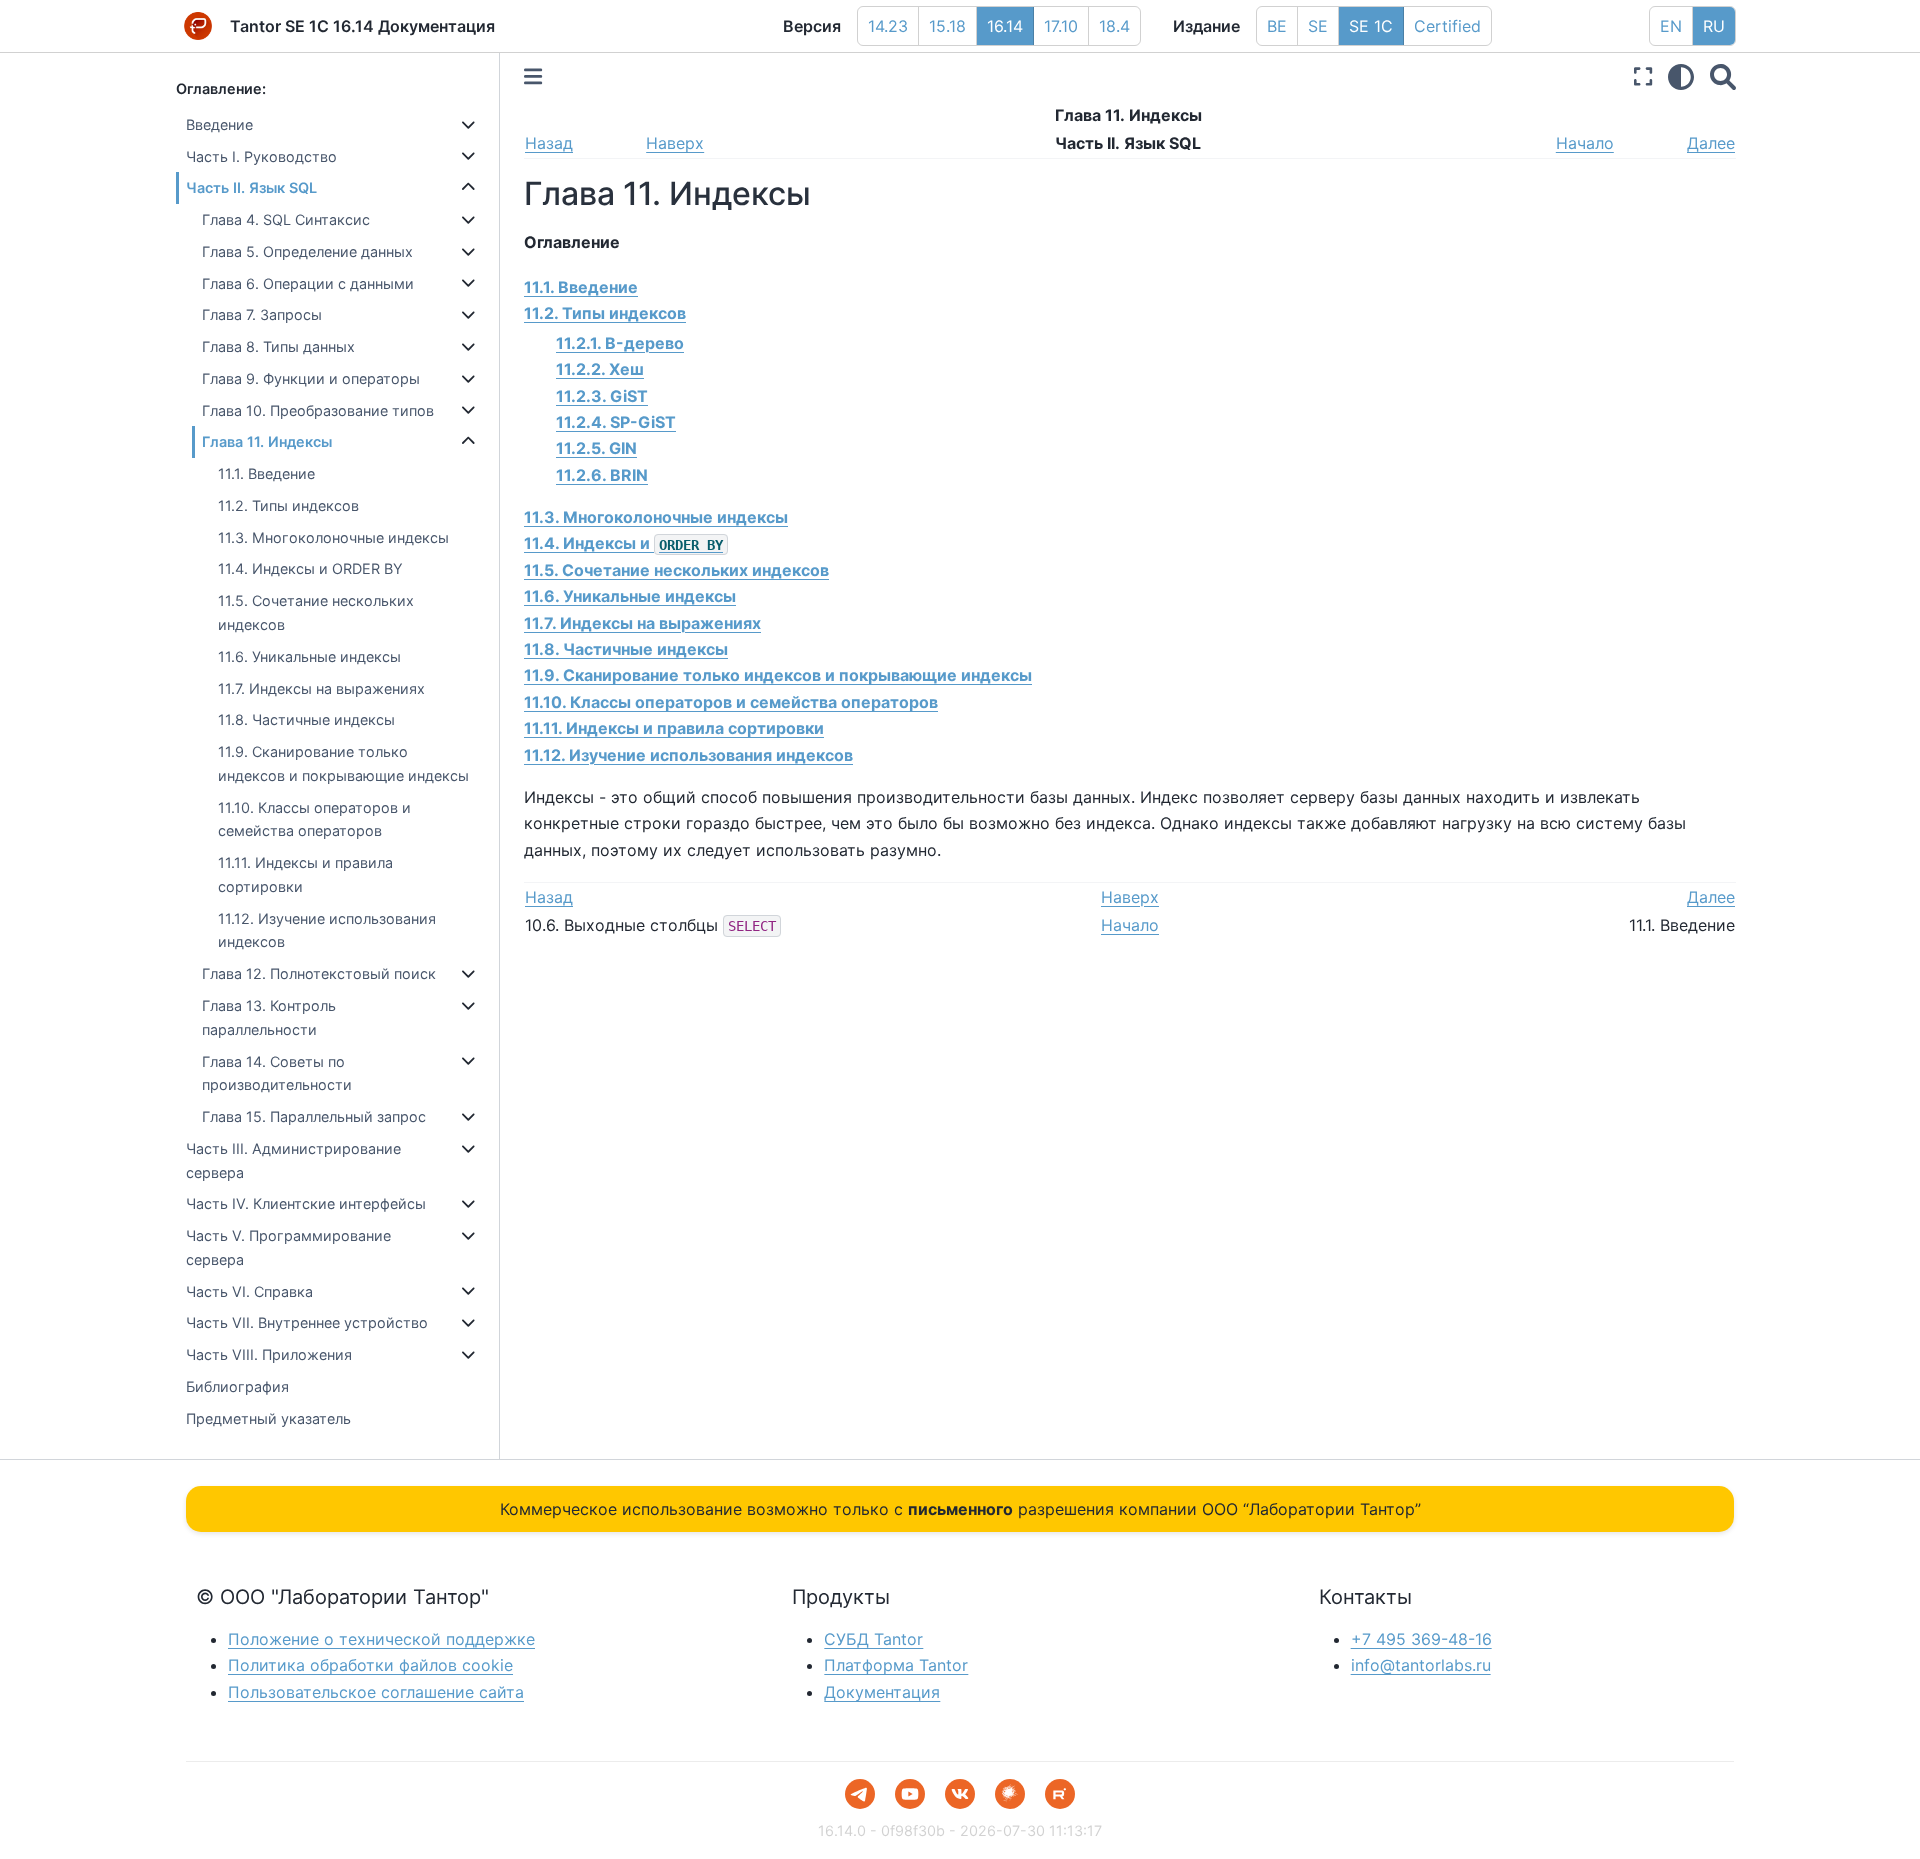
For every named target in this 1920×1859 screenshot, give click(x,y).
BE (1277, 26)
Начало (1585, 143)
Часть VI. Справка (249, 1291)
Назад (549, 143)
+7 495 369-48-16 (1421, 1639)
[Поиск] (1723, 76)
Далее (1711, 143)
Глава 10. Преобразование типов (318, 410)
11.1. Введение (266, 473)
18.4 (1114, 26)
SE (1318, 26)
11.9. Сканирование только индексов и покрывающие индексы (343, 763)
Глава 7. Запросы (262, 314)
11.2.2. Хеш (600, 369)
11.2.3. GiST (602, 396)
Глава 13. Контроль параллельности (269, 1017)
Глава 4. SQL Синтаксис (286, 219)
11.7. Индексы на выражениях (321, 688)
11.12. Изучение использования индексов (327, 930)
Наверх (675, 143)
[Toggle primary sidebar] (533, 76)
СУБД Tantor (873, 1639)
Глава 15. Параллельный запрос (314, 1116)
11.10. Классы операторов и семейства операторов (314, 819)
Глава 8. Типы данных (278, 346)
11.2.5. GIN (596, 448)
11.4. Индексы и (623, 543)
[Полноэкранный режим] (1643, 76)
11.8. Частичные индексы (306, 719)
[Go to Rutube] (1060, 1794)
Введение (219, 124)
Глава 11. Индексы (267, 441)
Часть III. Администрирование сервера (293, 1160)
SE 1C (1371, 26)
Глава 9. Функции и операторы (311, 378)
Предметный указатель (268, 1418)
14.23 (888, 26)
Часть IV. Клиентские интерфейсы (306, 1203)
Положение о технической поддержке (381, 1639)
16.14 (1005, 26)
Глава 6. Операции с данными (308, 283)
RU (1714, 26)
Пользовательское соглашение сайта (376, 1692)
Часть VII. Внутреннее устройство (307, 1322)
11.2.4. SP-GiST (616, 422)
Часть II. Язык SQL (251, 187)
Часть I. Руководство (261, 156)
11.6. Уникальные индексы (309, 656)
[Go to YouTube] (910, 1794)
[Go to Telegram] (860, 1794)
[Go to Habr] (1010, 1794)
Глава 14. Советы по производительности (277, 1073)
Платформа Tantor (896, 1665)
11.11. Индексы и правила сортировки (305, 874)
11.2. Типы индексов (288, 505)
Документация (882, 1692)
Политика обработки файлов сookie (370, 1665)
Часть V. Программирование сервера (288, 1247)
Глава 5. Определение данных (307, 251)
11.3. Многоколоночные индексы (333, 537)
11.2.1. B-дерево (620, 343)
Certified (1447, 26)
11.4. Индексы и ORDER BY (310, 568)
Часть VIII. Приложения (269, 1354)
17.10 (1061, 26)
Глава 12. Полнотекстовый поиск (319, 973)
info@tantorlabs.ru (1421, 1665)
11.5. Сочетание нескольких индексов (316, 612)
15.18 (947, 26)
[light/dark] (1681, 76)
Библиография (237, 1386)
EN (1671, 26)
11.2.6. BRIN (602, 475)
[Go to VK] (960, 1794)
